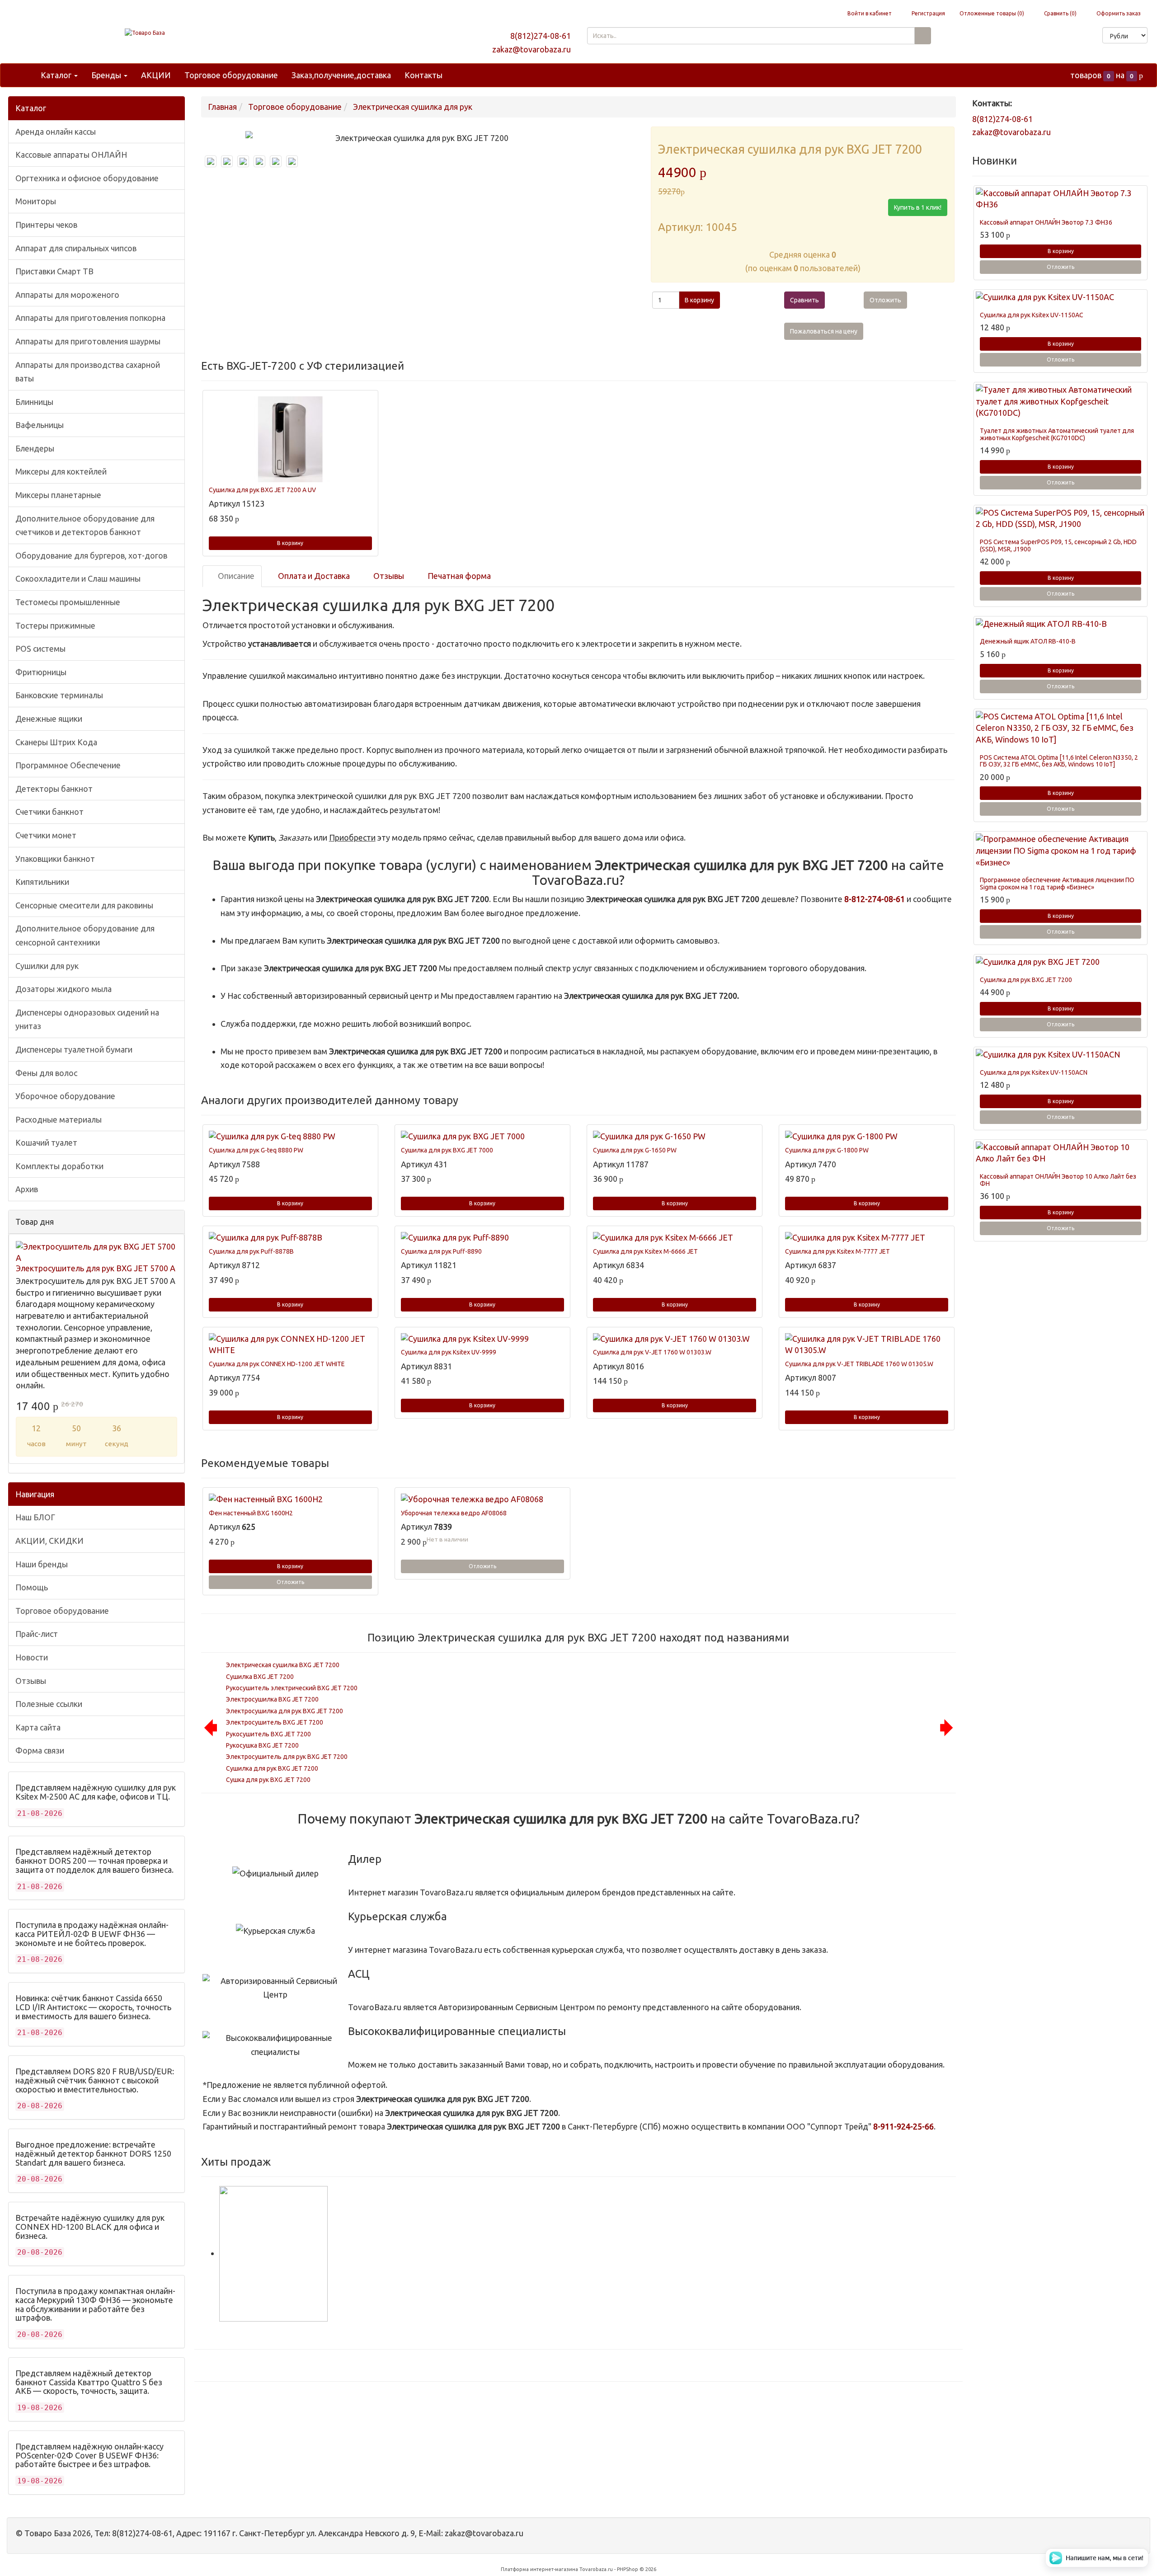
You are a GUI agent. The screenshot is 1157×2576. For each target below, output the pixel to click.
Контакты (423, 75)
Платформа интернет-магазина (539, 2569)
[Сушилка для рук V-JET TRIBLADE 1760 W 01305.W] (867, 1345)
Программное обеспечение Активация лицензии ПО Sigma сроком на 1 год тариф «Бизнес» (1057, 883)
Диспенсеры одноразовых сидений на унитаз (87, 1019)
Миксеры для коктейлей (61, 471)
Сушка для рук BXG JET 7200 (268, 1780)
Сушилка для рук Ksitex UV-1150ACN (1034, 1072)
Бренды (107, 75)
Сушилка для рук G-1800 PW (827, 1150)
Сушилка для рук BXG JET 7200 (272, 1768)
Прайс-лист (37, 1634)
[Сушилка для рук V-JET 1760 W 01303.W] (675, 1339)
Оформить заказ (1118, 13)
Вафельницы (40, 425)
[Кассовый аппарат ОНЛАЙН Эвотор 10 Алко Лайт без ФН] (1061, 1153)
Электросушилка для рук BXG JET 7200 (285, 1711)
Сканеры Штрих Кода (56, 742)
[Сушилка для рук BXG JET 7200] (1061, 962)
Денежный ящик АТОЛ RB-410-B (1028, 641)
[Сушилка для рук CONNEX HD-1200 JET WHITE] (290, 1345)
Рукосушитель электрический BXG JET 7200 (292, 1688)
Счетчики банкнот (49, 812)
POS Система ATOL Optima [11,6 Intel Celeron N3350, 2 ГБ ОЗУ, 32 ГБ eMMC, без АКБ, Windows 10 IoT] (1059, 761)
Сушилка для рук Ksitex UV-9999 (449, 1352)
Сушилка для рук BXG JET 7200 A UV (262, 490)
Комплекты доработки (59, 1166)
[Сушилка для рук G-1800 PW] (867, 1137)
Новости (32, 1657)
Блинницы (34, 402)
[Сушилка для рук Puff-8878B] (290, 1238)
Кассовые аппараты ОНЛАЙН (71, 155)
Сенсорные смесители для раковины (84, 905)
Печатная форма (458, 576)
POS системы (40, 649)
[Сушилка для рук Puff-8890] (482, 1238)
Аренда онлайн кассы (56, 132)
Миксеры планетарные (58, 495)
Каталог (57, 75)
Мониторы (36, 201)
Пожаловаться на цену (824, 331)
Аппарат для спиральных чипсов (76, 248)
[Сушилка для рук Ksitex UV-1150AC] (1061, 297)
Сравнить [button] (804, 300)
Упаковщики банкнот (55, 859)
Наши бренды (42, 1564)
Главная (222, 107)
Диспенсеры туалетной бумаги (74, 1049)
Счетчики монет (46, 835)
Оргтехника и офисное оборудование (87, 178)
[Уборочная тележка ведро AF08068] (482, 1500)
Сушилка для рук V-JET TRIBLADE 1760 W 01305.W (859, 1364)
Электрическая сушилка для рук (413, 107)
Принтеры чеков (46, 225)
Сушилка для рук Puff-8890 (441, 1251)
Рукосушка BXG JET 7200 (262, 1745)
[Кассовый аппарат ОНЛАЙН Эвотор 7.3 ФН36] (1061, 199)
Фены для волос (46, 1073)
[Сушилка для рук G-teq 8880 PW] (290, 1137)
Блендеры (35, 448)
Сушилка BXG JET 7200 (260, 1677)
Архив (27, 1189)
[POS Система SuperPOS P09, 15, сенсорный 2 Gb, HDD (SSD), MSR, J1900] (1061, 519)
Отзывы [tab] (388, 576)
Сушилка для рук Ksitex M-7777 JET (837, 1251)
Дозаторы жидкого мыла (63, 989)
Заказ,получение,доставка (341, 75)
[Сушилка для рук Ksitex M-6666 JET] (675, 1238)
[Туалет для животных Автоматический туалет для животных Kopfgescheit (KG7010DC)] (1061, 402)
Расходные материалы (59, 1119)
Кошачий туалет (46, 1142)
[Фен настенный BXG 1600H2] (290, 1500)
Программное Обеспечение (68, 765)
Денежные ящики (49, 719)
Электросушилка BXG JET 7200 (272, 1699)
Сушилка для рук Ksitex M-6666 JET (645, 1251)
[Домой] (24, 75)
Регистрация (928, 13)
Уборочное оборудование (65, 1096)
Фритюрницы (41, 672)
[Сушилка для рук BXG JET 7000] (482, 1137)
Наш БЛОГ (35, 1517)
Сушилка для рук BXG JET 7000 (447, 1150)
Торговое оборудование (231, 75)
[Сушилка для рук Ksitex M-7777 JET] (867, 1238)
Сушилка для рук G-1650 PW (635, 1150)
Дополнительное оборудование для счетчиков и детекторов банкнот (85, 525)
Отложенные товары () (992, 13)
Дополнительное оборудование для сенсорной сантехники (85, 935)
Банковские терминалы (59, 695)
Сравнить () (1060, 13)
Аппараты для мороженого (67, 295)
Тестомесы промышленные (68, 602)
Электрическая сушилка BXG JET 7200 (283, 1665)
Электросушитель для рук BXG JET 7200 (287, 1757)
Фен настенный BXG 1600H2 (251, 1513)
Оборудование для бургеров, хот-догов (91, 555)
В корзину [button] (699, 300)
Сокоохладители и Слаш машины (78, 578)
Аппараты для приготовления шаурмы (88, 341)
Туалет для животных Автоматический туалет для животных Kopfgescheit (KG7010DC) (1057, 434)
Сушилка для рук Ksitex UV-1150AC (1032, 315)
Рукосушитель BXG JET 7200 (268, 1734)
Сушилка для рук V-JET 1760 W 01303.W (652, 1352)
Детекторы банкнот (54, 789)
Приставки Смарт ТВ (54, 271)
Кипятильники (42, 882)
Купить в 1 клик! (918, 207)
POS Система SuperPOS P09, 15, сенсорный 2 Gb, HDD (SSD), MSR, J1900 (1058, 545)
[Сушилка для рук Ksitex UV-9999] (482, 1339)
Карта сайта (38, 1727)
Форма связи (40, 1750)
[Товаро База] (145, 33)
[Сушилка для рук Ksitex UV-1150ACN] (1061, 1055)
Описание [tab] (235, 576)
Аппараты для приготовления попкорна (90, 318)
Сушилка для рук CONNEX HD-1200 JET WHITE (277, 1364)
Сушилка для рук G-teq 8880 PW (256, 1150)
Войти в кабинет (869, 13)
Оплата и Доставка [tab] (313, 576)
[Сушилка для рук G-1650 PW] (675, 1137)
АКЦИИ (156, 75)
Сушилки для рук (47, 966)
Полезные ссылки (49, 1704)
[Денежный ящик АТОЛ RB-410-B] (1061, 624)
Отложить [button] (885, 300)
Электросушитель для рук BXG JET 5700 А (96, 1268)
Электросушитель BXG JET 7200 (275, 1722)
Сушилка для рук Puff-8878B (251, 1251)
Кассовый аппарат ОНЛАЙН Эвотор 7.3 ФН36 (1046, 222)
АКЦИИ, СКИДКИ (49, 1541)
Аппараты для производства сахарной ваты (88, 372)
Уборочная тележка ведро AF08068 (454, 1513)
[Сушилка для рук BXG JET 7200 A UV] (290, 439)
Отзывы (31, 1681)
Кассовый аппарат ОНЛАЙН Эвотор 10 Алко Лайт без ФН (1058, 1180)
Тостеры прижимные (55, 625)
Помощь (32, 1587)
